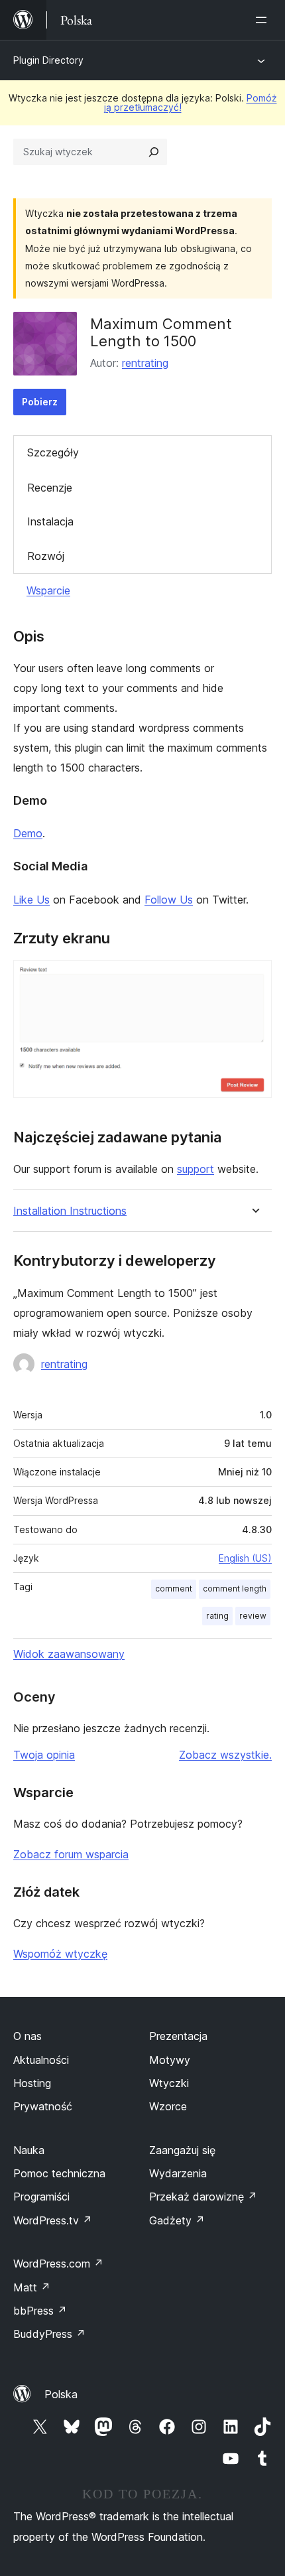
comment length (235, 1589)
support (196, 1169)
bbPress (40, 2311)
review (253, 1616)
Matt (32, 2287)
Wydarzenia (178, 2173)
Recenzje (50, 488)
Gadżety (177, 2220)
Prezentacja (178, 2036)
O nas (28, 2036)
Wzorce (168, 2106)
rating (217, 1616)
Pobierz (40, 402)
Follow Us (169, 900)
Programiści (41, 2197)
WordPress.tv (53, 2220)
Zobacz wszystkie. (225, 1755)
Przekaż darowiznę (203, 2197)
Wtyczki (169, 2083)
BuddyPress (49, 2334)
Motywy (170, 2060)
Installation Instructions (70, 1211)
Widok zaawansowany (69, 1654)
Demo (28, 833)
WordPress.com (58, 2264)
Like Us (31, 900)
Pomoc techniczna (59, 2173)
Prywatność (43, 2106)
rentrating (145, 363)
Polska (61, 2394)
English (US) (245, 1558)
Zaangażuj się (182, 2150)
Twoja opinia (44, 1755)
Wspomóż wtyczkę (60, 1954)
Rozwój (46, 556)
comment (174, 1589)
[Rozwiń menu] (264, 20)
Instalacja (50, 521)
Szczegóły (53, 452)
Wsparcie (48, 590)
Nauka (29, 2150)
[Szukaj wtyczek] (154, 152)
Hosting (32, 2083)
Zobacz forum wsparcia (71, 1854)
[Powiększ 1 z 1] (254, 978)
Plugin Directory (48, 60)
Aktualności (41, 2060)
